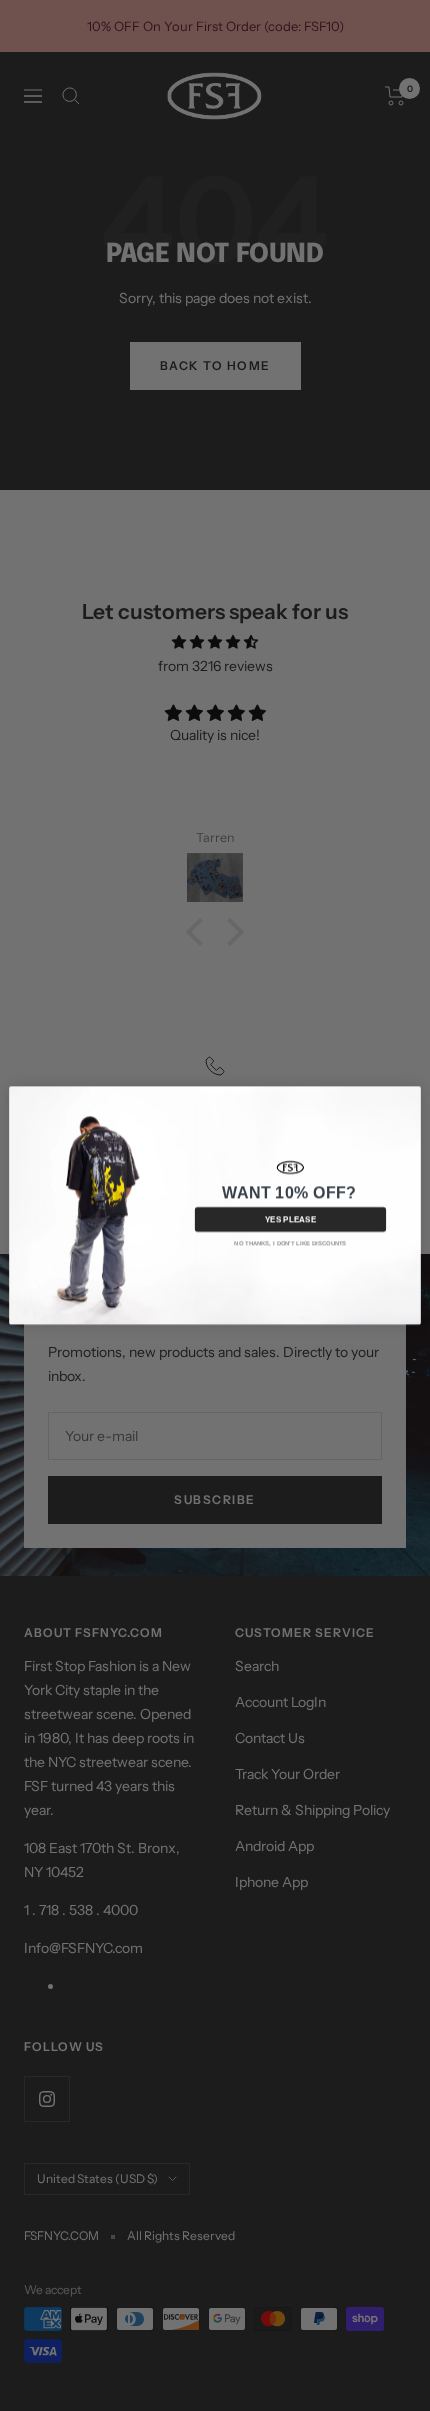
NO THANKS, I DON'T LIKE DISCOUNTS (290, 1243)
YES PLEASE (291, 1219)
